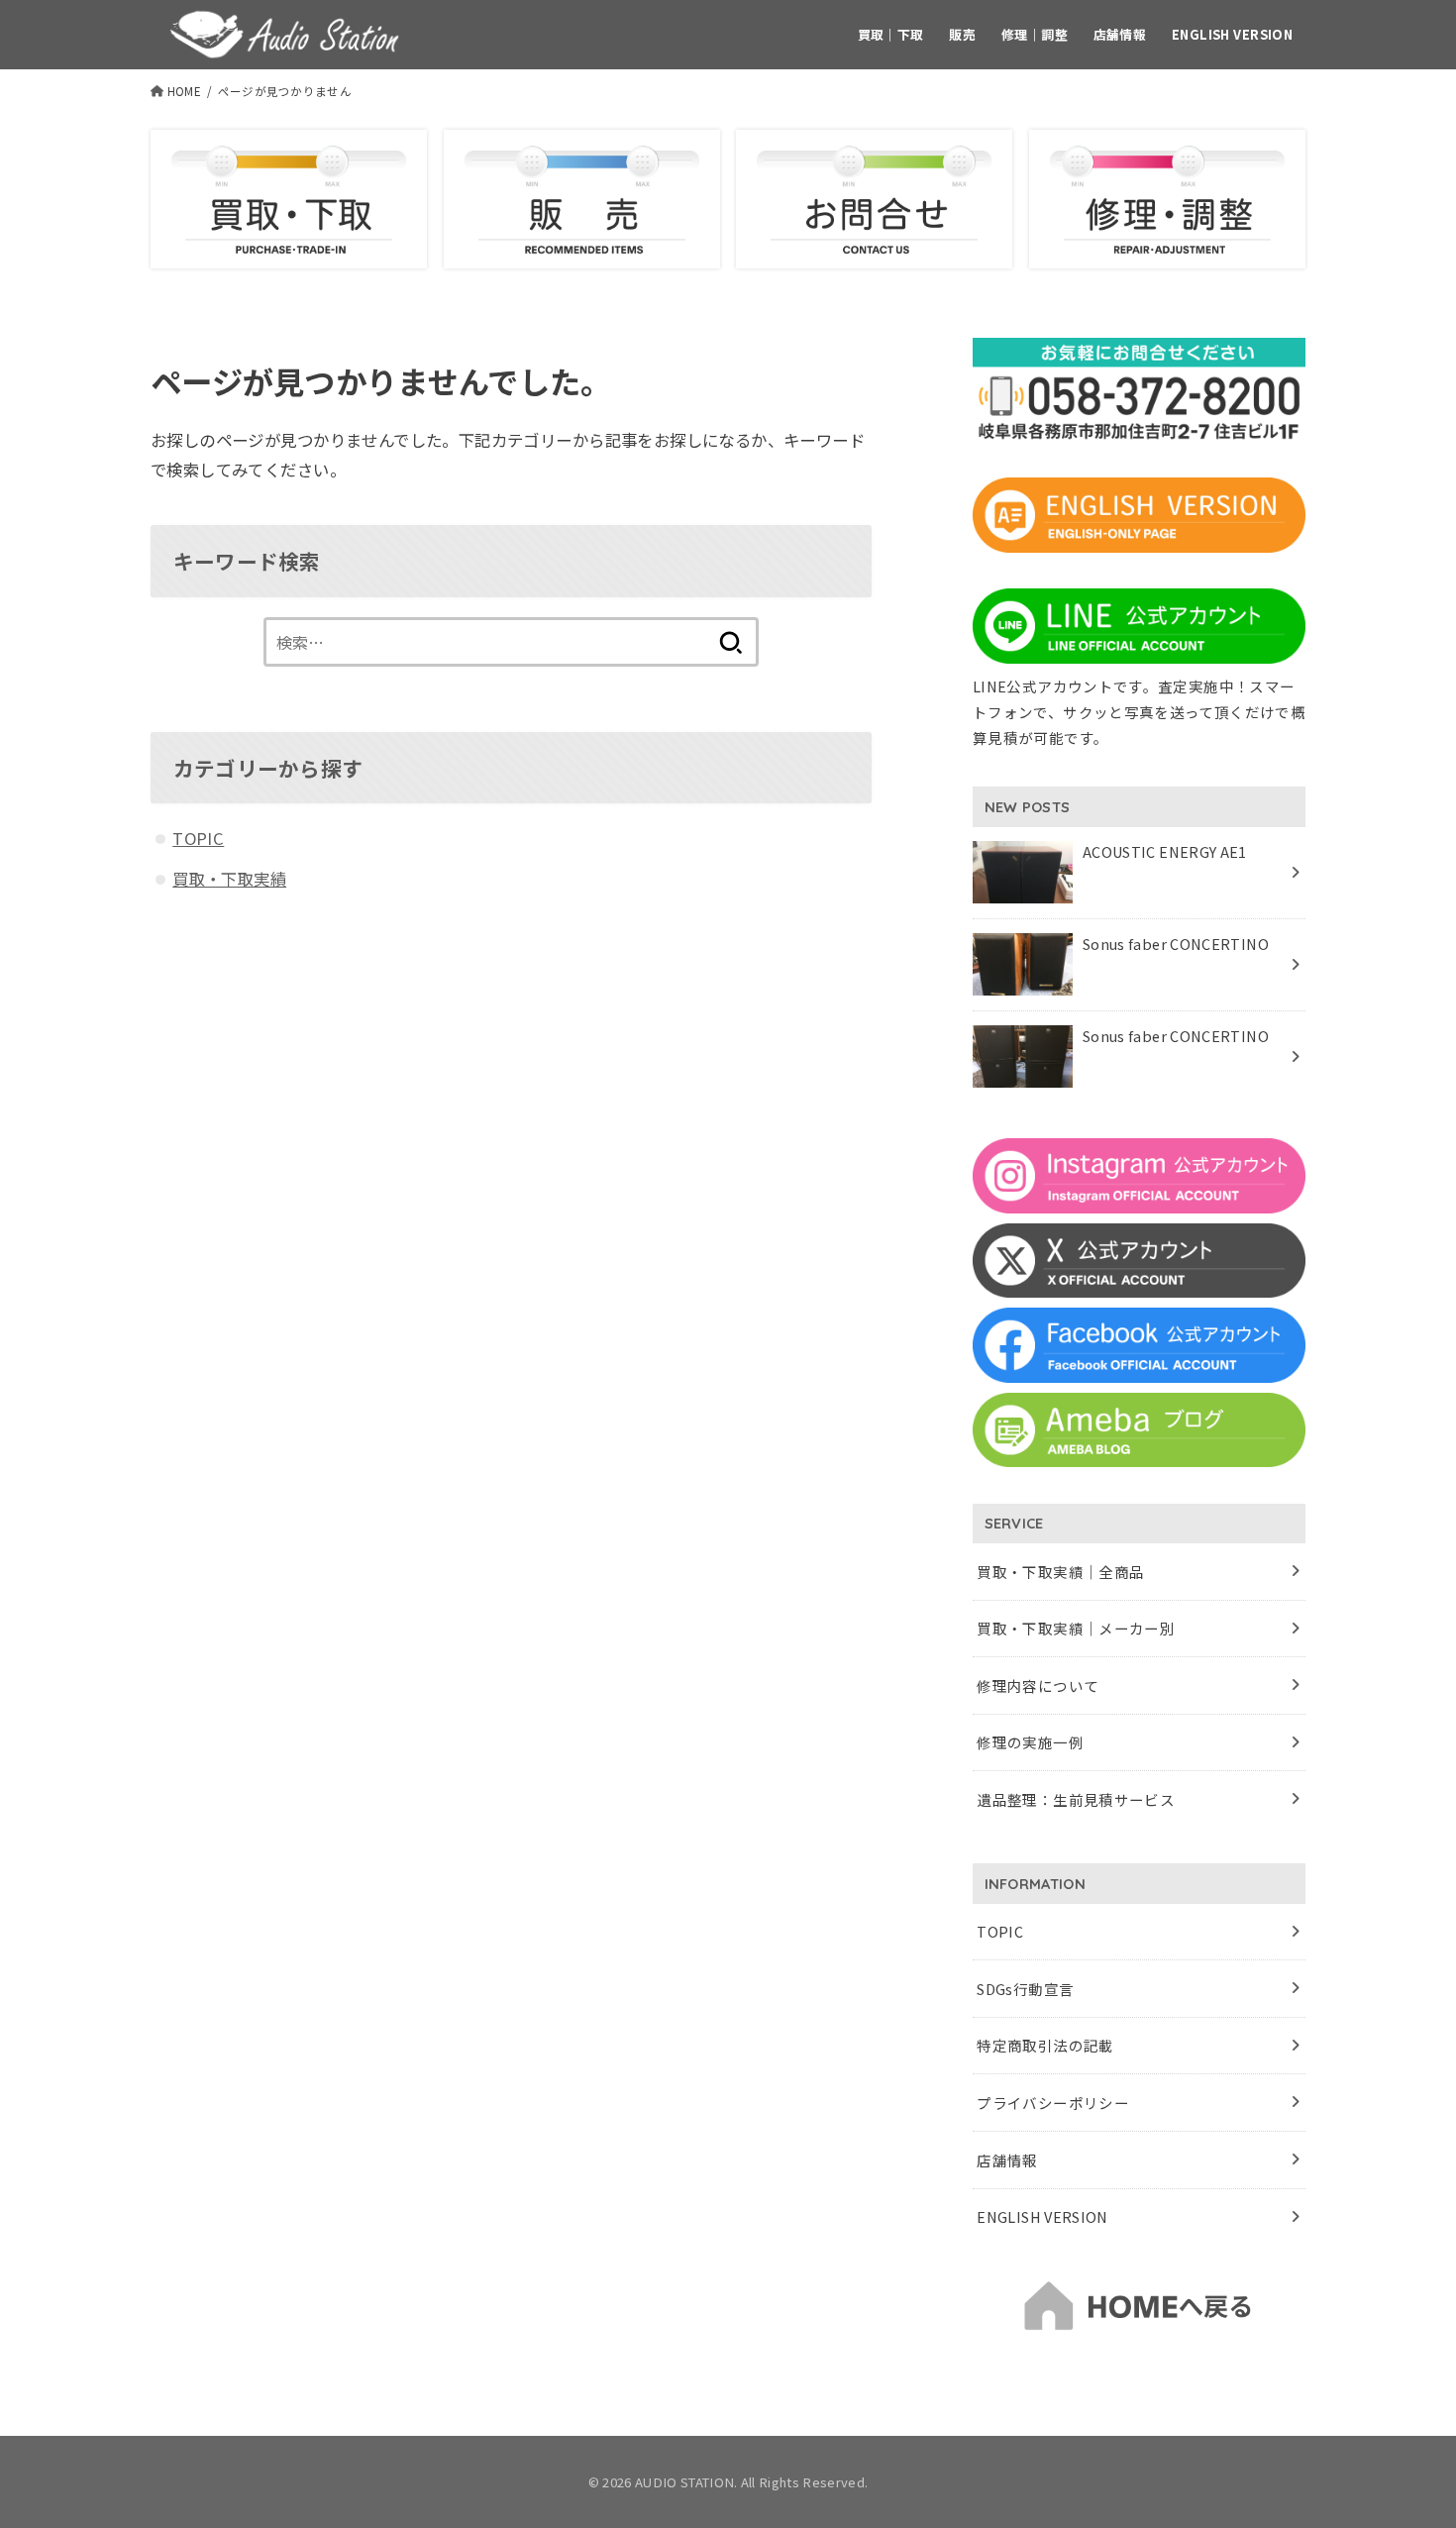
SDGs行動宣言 (1025, 1989)
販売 (962, 34)
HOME (184, 91)
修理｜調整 (1035, 34)
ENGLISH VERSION (1232, 34)
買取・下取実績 (229, 879)
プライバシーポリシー (1053, 2103)
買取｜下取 (891, 34)
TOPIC (198, 838)
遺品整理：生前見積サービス (1076, 1799)
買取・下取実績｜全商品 (1060, 1572)
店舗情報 (1120, 34)
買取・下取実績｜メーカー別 (1076, 1628)
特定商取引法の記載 (1045, 2045)
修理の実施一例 (1030, 1742)
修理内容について (1038, 1685)
